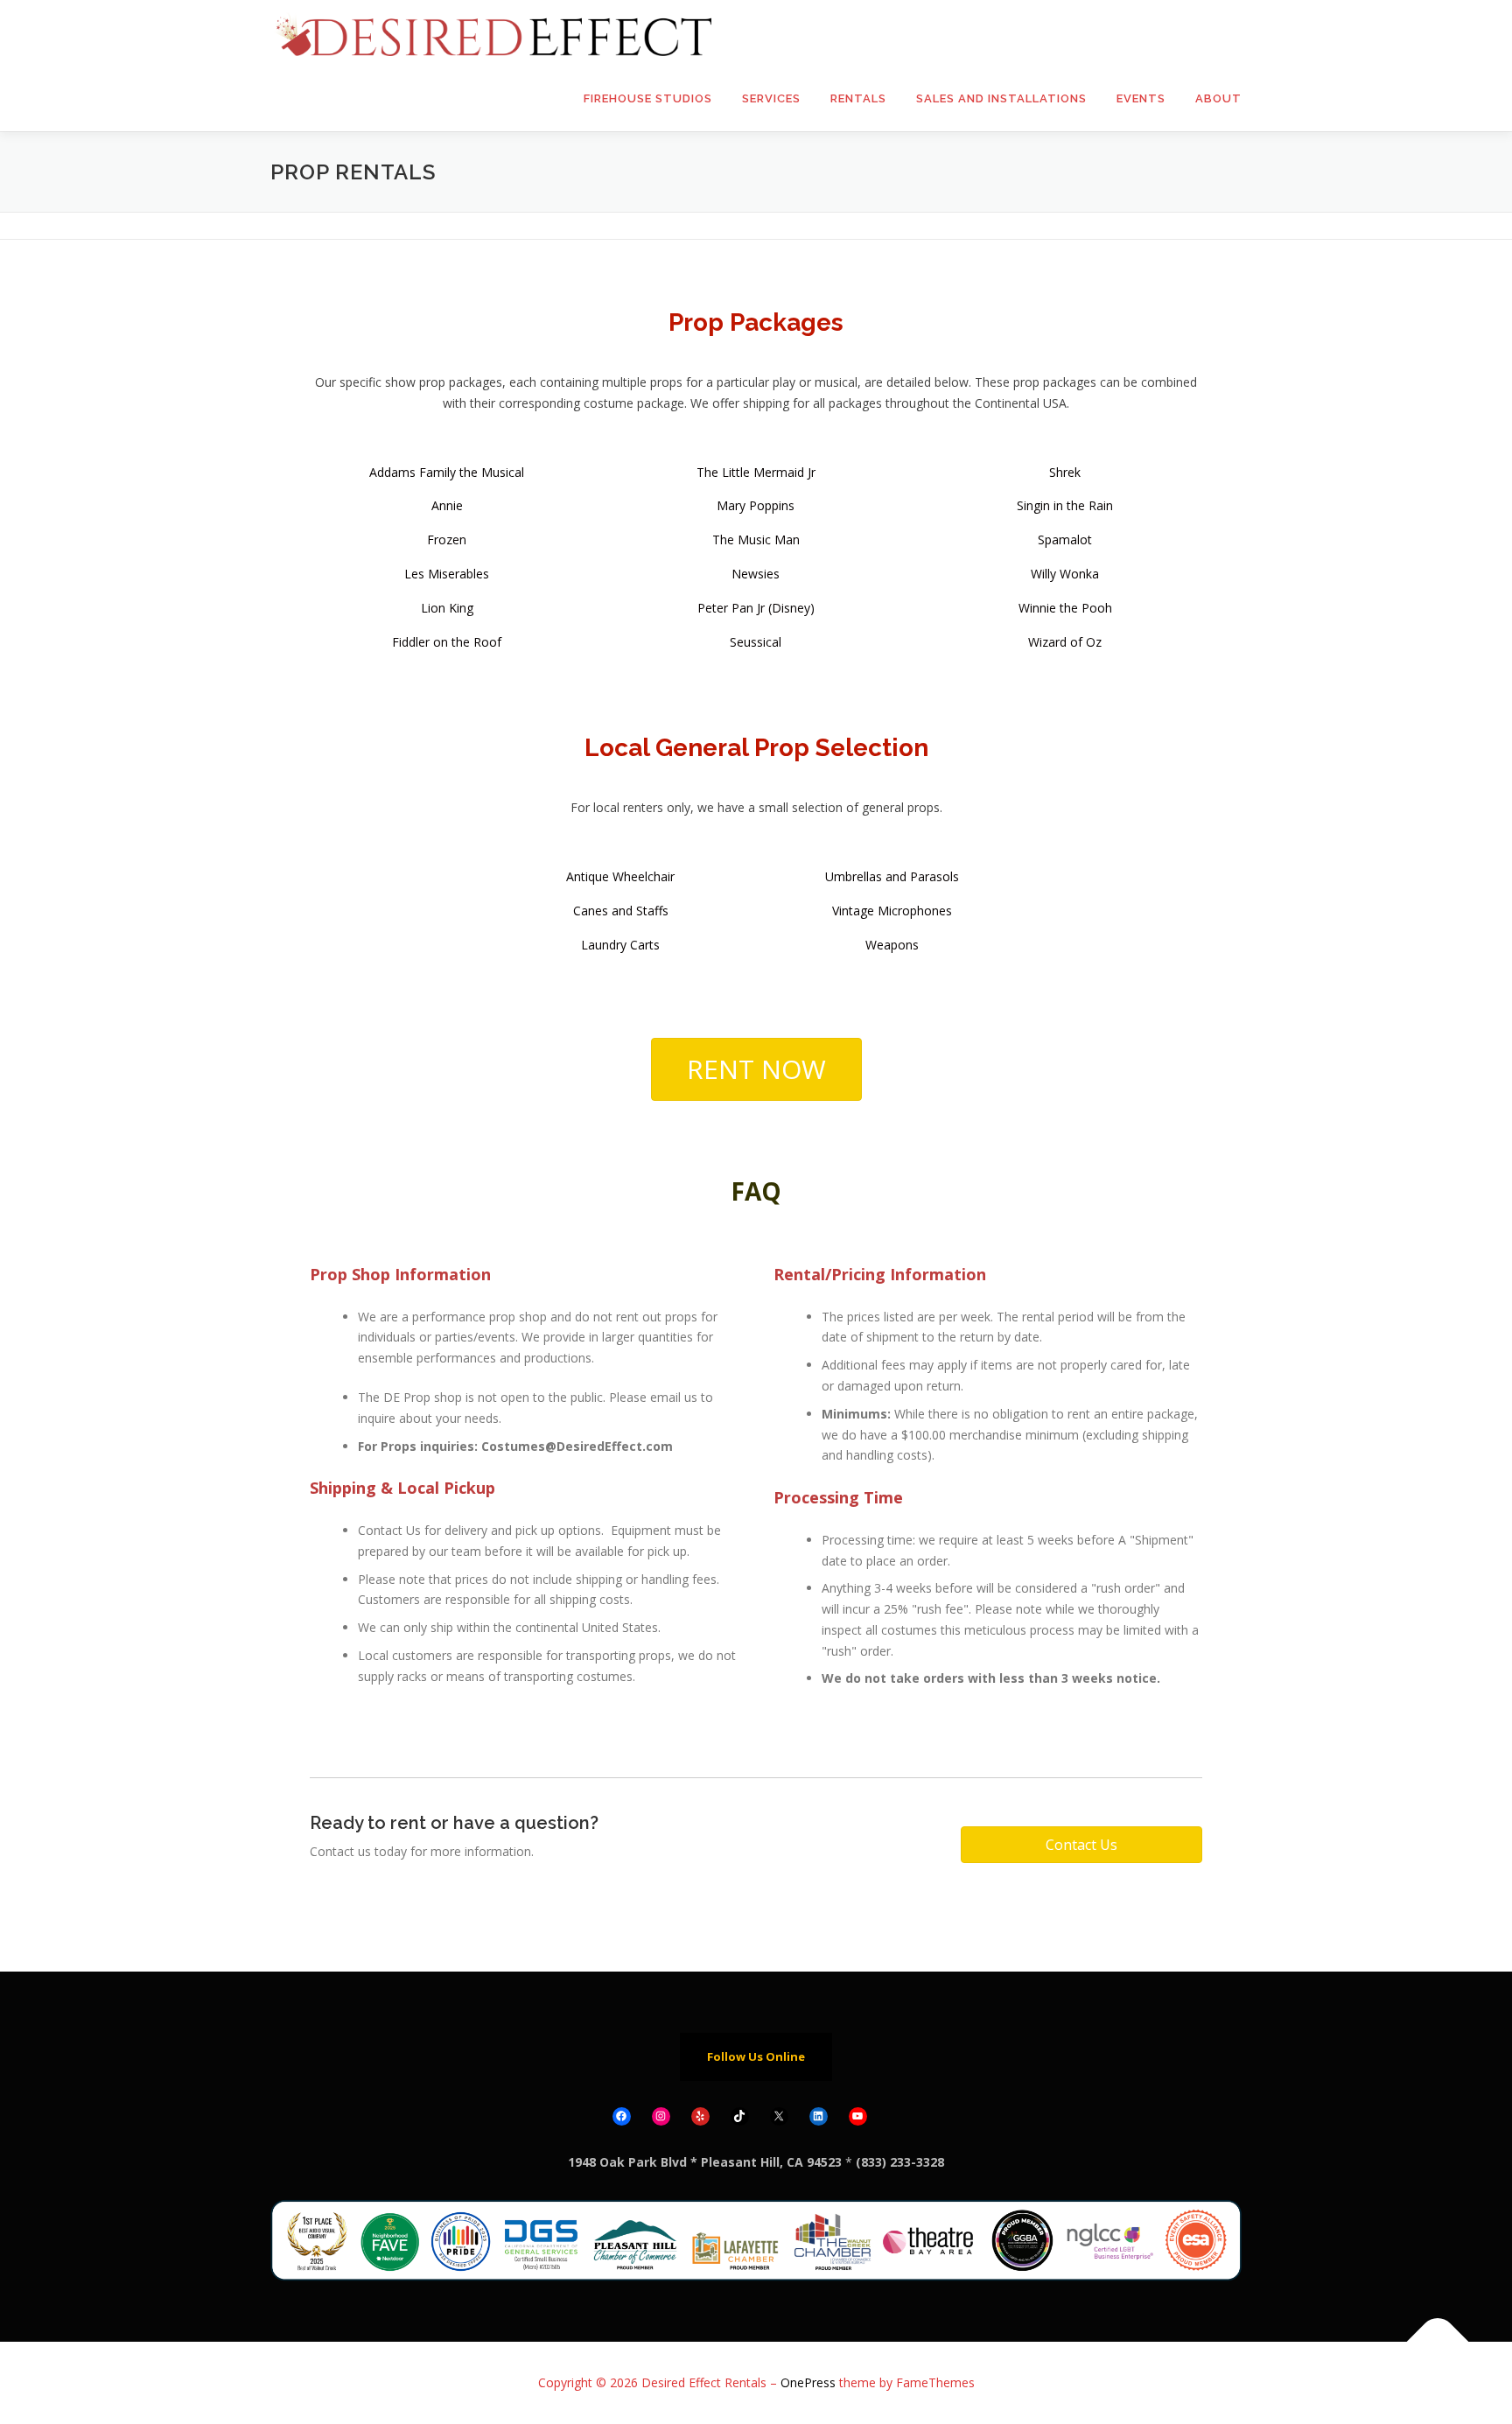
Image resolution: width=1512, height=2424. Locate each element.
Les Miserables (447, 574)
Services (771, 98)
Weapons (892, 945)
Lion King (447, 608)
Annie (447, 505)
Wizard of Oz (1065, 642)
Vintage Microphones (892, 911)
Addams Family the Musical (447, 472)
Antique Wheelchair (620, 876)
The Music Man (756, 539)
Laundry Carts (620, 945)
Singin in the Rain (1065, 505)
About (1218, 98)
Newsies (756, 574)
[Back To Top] (1438, 2342)
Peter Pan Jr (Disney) (756, 608)
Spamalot (1065, 539)
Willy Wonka (1065, 574)
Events (1141, 98)
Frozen (447, 539)
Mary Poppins (756, 505)
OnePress (808, 2382)
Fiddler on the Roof (447, 642)
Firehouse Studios (648, 98)
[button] (756, 1069)
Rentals (858, 98)
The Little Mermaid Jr (756, 472)
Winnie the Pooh (1065, 608)
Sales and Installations (1001, 98)
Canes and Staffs (621, 911)
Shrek (1065, 472)
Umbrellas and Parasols (892, 876)
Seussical (756, 642)
